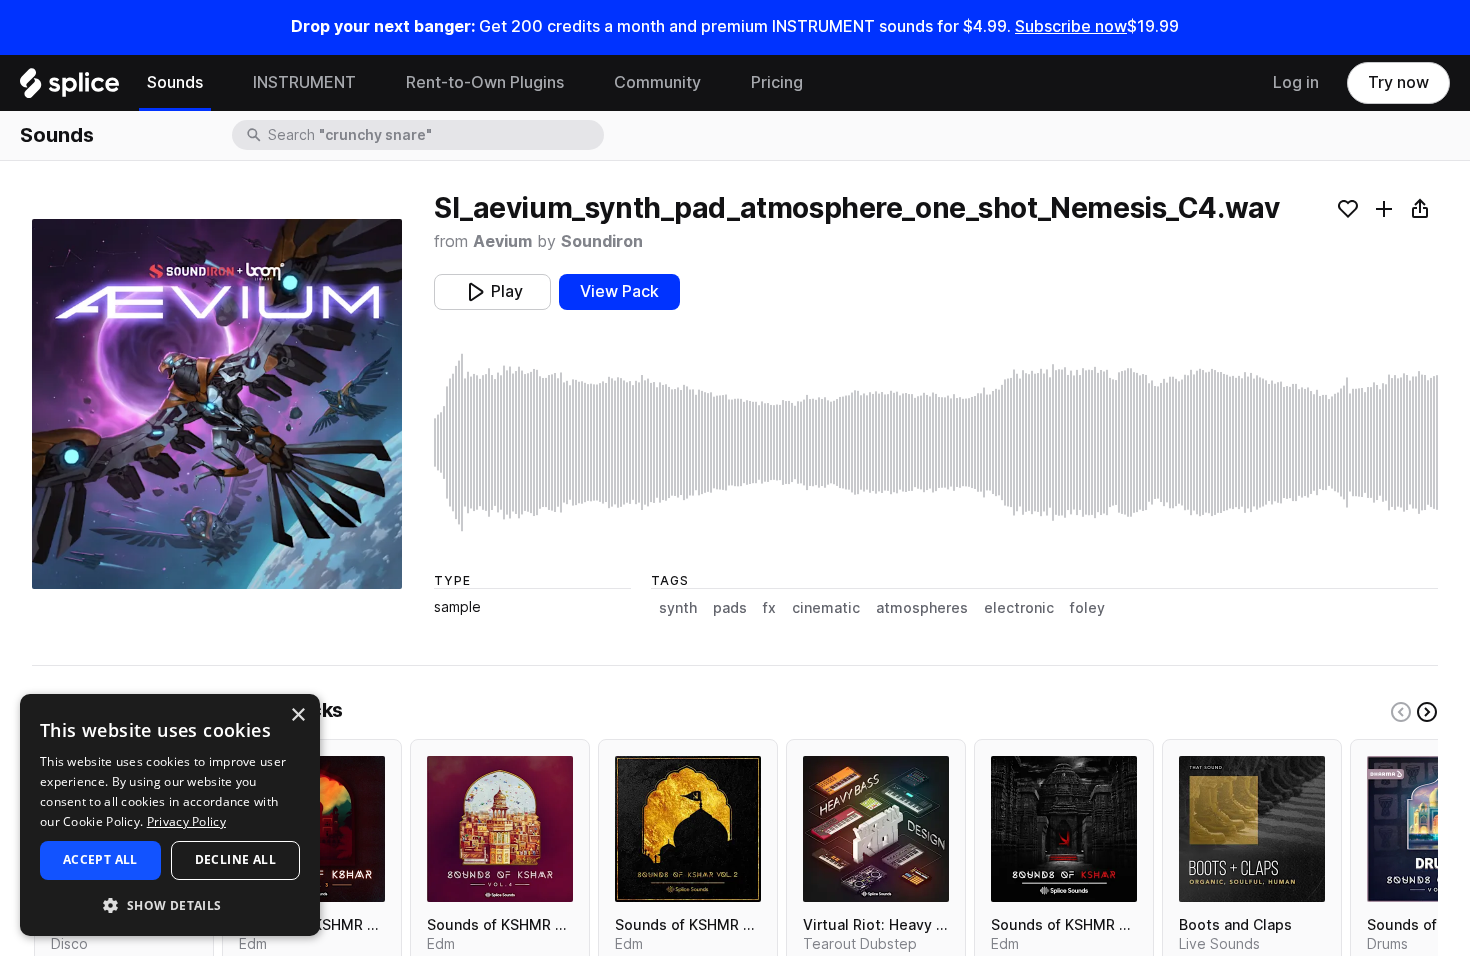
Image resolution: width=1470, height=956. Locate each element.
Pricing (777, 82)
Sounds (175, 82)
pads (730, 608)
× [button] (297, 715)
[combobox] (434, 135)
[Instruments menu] (371, 83)
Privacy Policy (186, 821)
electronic (1019, 608)
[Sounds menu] (218, 83)
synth (678, 608)
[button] (170, 904)
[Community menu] (716, 83)
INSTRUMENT (304, 82)
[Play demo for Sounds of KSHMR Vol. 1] (1064, 829)
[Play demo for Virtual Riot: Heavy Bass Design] (876, 829)
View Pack (619, 291)
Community (657, 82)
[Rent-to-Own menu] (579, 83)
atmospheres (922, 608)
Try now (1398, 82)
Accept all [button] (100, 859)
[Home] (69, 88)
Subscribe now (1071, 26)
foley (1087, 608)
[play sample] (936, 442)
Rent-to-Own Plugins (485, 82)
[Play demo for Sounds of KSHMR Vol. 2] (688, 829)
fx (769, 608)
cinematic (826, 608)
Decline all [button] (235, 859)
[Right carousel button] (1427, 712)
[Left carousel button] (1401, 712)
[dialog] (170, 815)
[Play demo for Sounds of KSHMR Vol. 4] (500, 829)
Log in (1296, 82)
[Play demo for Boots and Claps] (1252, 829)
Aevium (502, 241)
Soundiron (602, 241)
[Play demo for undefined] (217, 404)
